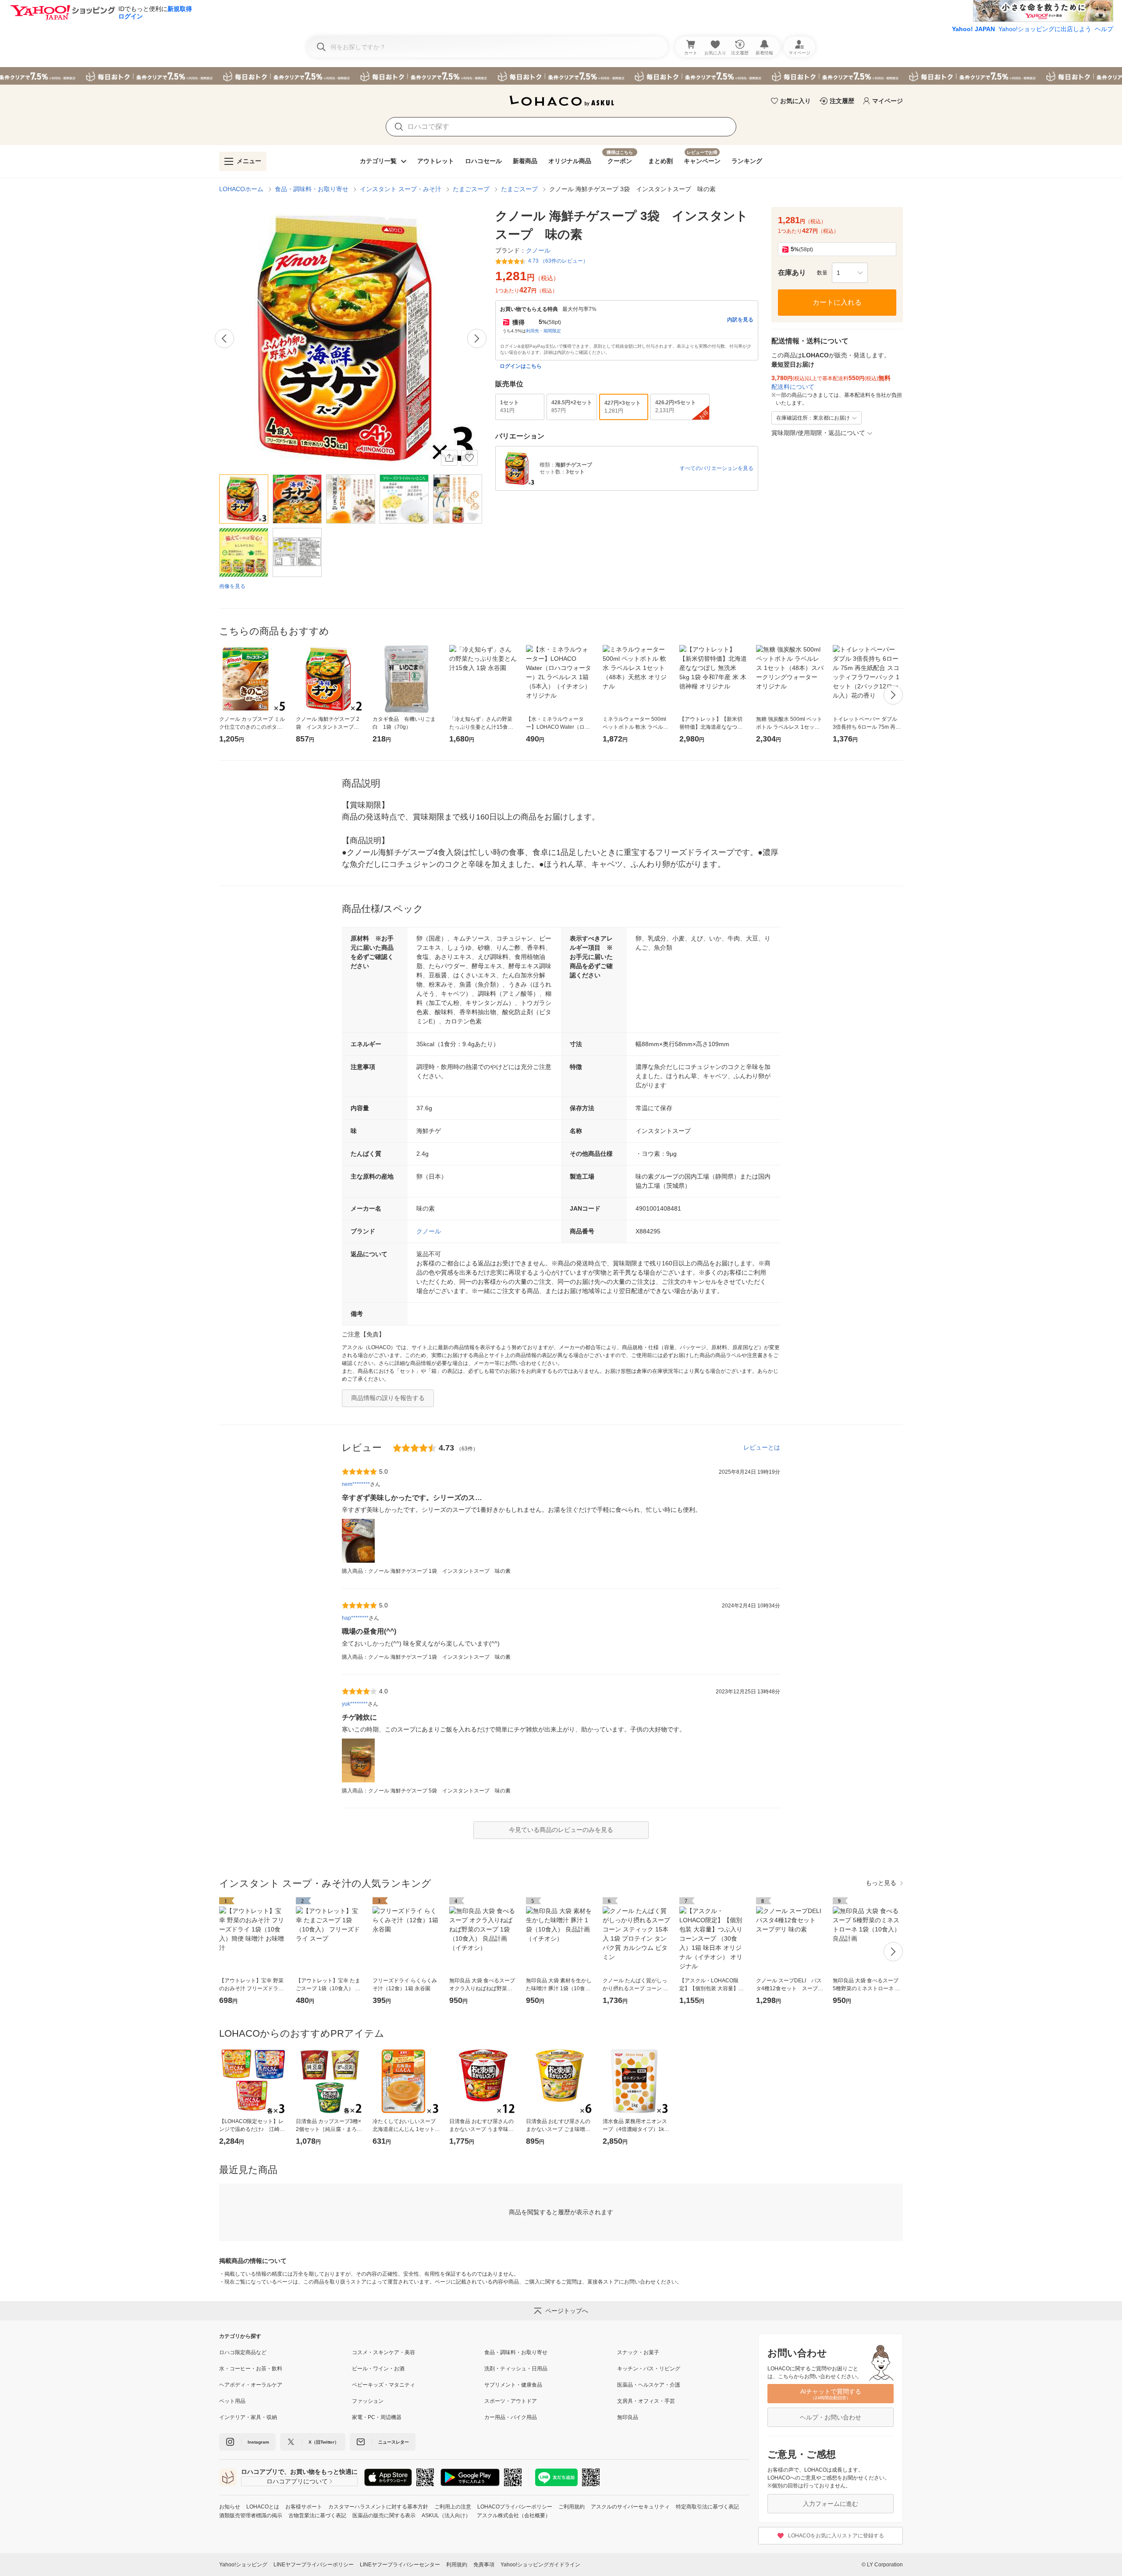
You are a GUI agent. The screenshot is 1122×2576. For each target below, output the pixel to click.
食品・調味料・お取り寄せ (312, 189)
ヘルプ (1104, 29)
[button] (850, 273)
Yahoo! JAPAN (973, 29)
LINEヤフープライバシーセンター (400, 2565)
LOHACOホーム (241, 189)
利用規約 (457, 2565)
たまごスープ (471, 189)
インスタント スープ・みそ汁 (401, 189)
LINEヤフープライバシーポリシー (314, 2565)
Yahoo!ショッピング (243, 2565)
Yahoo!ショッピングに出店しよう (1045, 29)
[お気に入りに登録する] (469, 458)
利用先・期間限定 (543, 331)
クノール (429, 1231)
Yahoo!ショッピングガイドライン (540, 2565)
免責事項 (484, 2565)
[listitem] (286, 2352)
